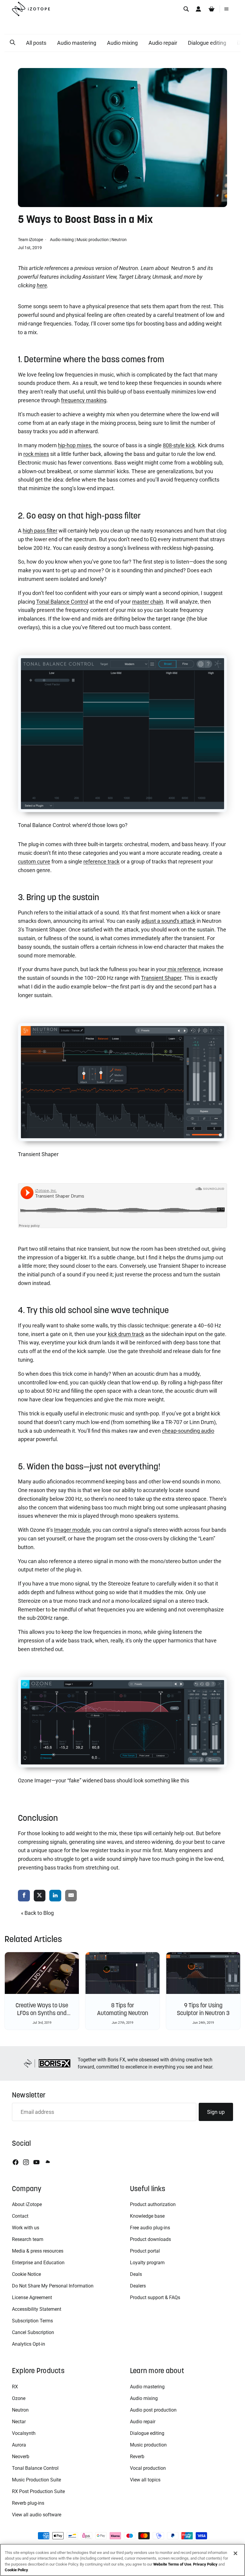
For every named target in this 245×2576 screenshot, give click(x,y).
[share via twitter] (40, 1896)
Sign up (216, 2112)
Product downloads (150, 2239)
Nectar (19, 2422)
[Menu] (226, 9)
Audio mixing (122, 43)
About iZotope (27, 2204)
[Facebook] (16, 2162)
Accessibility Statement (37, 2309)
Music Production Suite (36, 2480)
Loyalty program (147, 2263)
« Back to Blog (37, 1913)
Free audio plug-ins (150, 2228)
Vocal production (148, 2468)
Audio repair (163, 43)
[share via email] (71, 1896)
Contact (20, 2216)
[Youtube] (36, 2162)
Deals (136, 2274)
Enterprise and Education (38, 2263)
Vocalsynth (24, 2433)
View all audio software (37, 2515)
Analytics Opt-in (29, 2344)
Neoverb (21, 2457)
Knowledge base (147, 2216)
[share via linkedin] (55, 1896)
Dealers (138, 2286)
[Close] (235, 2553)
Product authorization (153, 2204)
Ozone (19, 2398)
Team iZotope (31, 240)
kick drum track (126, 1334)
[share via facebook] (24, 1896)
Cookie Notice (26, 2274)
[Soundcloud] (47, 2162)
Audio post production (153, 2410)
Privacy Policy (205, 2564)
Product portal (145, 2251)
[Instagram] (26, 2162)
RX (15, 2387)
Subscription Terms (32, 2321)
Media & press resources (38, 2251)
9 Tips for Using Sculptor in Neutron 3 (203, 2009)
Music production (93, 240)
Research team (28, 2239)
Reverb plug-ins (28, 2503)
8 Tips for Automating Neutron (123, 2009)
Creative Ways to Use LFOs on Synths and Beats (42, 2013)
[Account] (198, 9)
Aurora (19, 2445)
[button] (13, 43)
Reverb (137, 2457)
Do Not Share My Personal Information (53, 2286)
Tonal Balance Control (35, 2468)
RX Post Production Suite (38, 2491)
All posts (36, 43)
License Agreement (32, 2297)
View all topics (145, 2480)
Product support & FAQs (155, 2297)
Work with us (26, 2228)
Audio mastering (77, 43)
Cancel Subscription (33, 2332)
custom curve (34, 862)
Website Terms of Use (172, 2564)
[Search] (186, 9)
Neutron (119, 240)
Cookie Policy (16, 2570)
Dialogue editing (207, 43)
